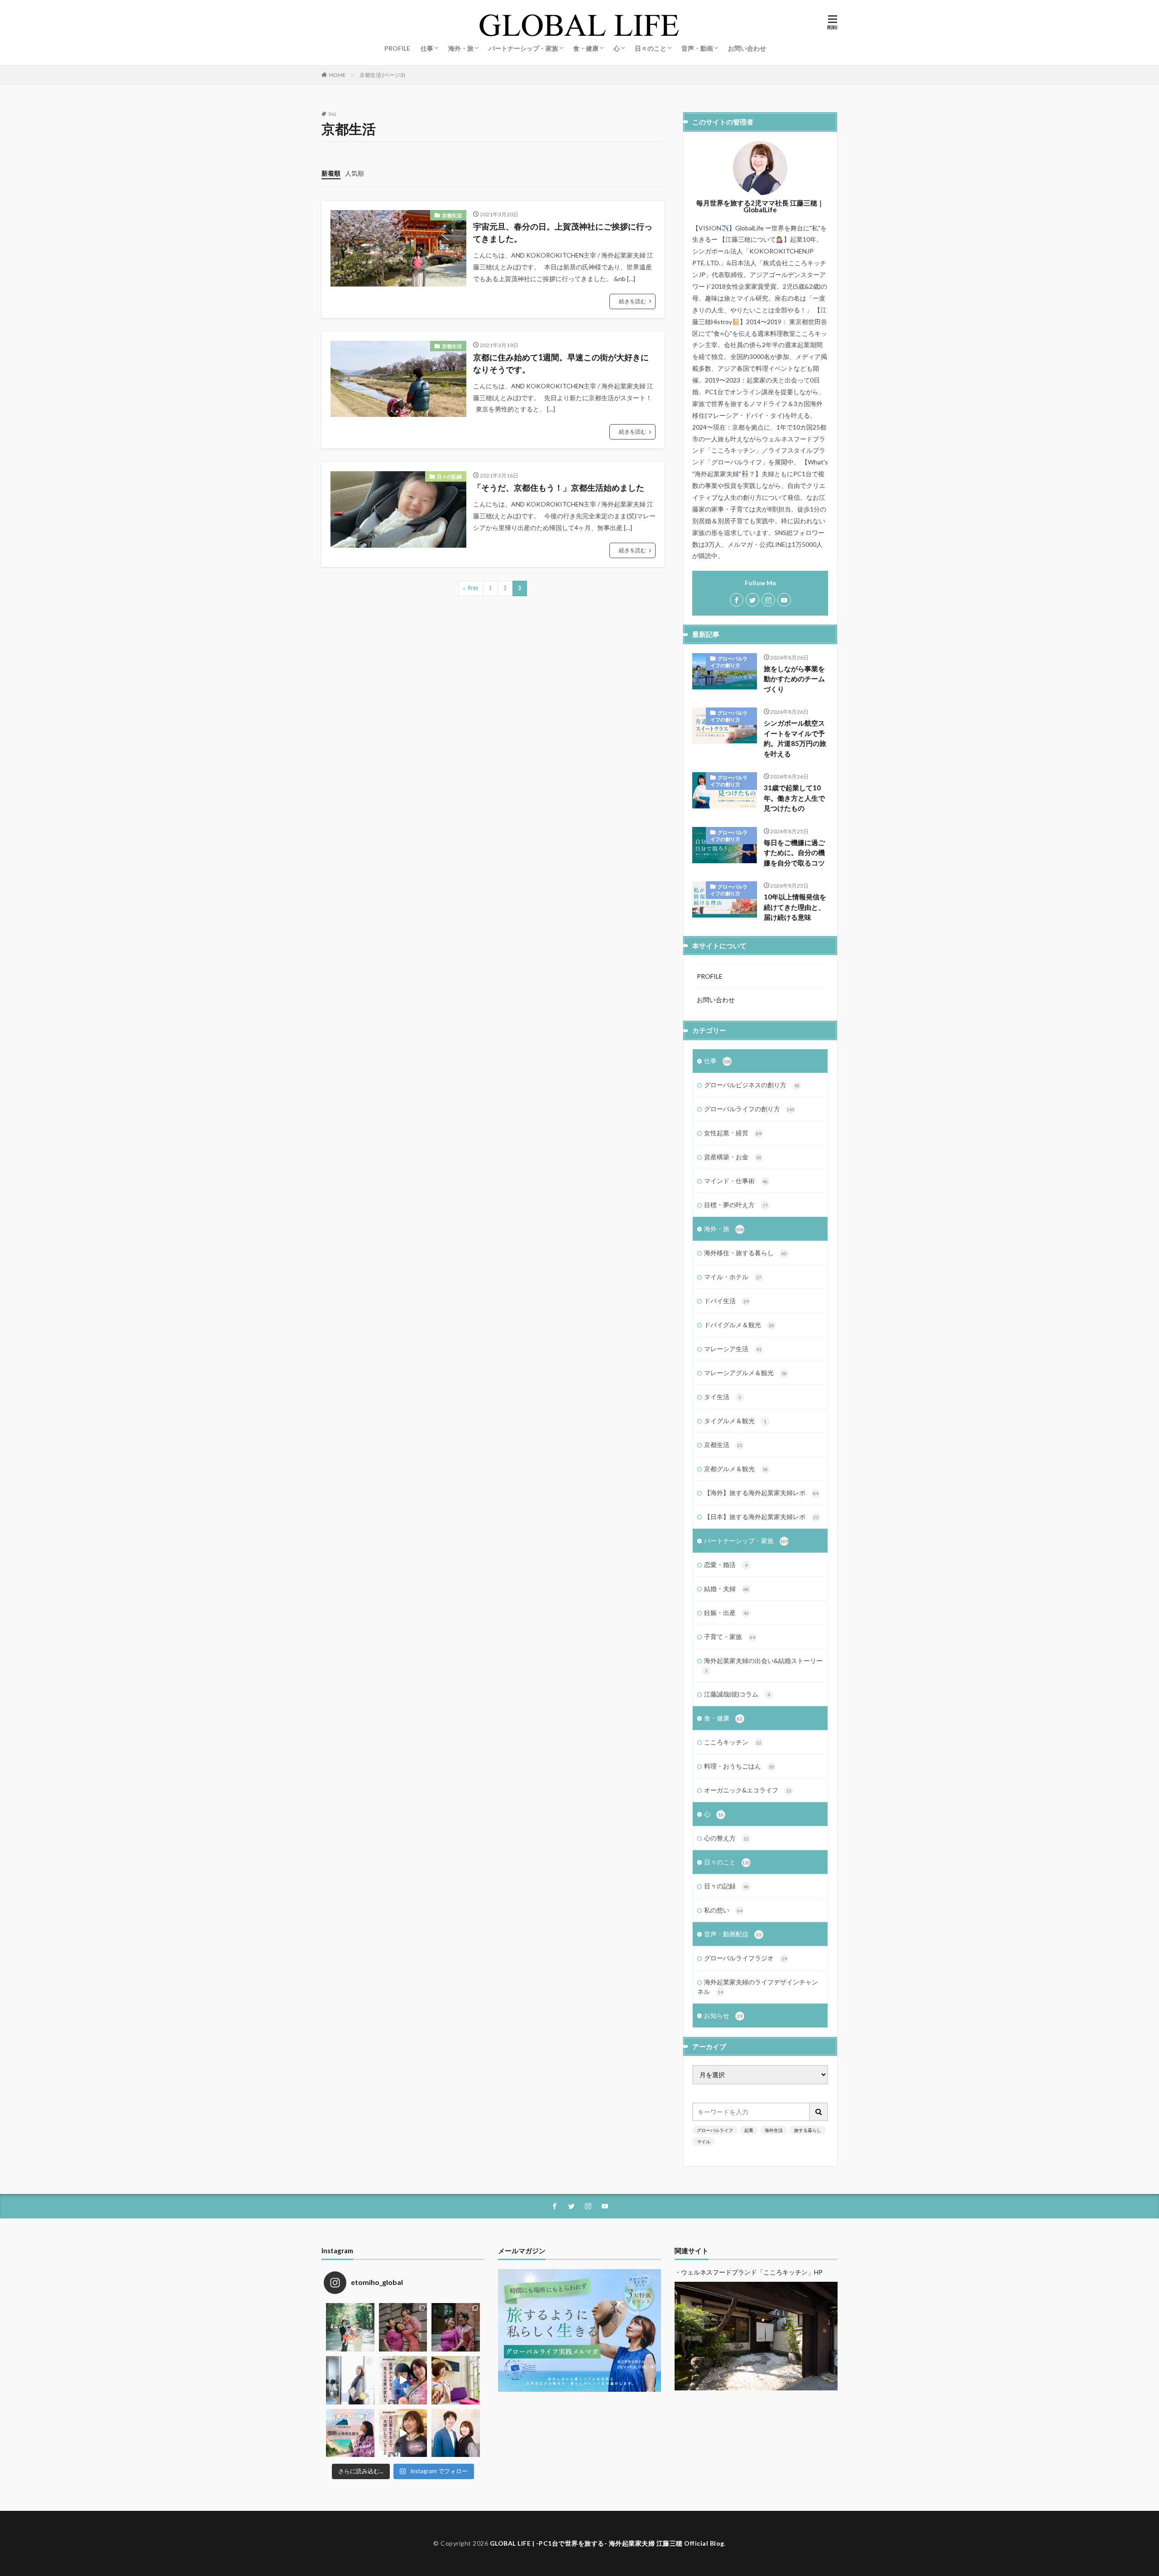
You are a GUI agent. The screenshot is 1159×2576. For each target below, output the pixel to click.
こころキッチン (733, 1742)
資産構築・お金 (733, 1157)
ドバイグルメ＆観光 (739, 1325)
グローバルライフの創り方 (729, 662)
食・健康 (586, 48)
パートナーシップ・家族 (523, 48)
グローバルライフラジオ (745, 1958)
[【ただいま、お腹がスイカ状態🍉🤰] (403, 2327)
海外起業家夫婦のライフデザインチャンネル (758, 1987)
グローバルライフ (715, 2130)
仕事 (427, 48)
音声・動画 (697, 48)
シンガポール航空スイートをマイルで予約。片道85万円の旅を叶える (795, 738)
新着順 (331, 173)
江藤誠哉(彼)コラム (737, 1694)
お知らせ (723, 2015)
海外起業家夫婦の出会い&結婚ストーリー (763, 1665)
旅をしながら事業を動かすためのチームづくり (794, 679)
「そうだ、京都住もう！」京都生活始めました (559, 487)
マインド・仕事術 (736, 1181)
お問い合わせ (747, 48)
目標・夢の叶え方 (736, 1205)
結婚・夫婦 (726, 1589)
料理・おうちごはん (739, 1766)
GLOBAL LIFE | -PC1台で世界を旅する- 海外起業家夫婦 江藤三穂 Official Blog (607, 2543)
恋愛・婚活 (726, 1565)
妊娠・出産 (726, 1613)
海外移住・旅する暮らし (745, 1253)
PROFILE (397, 48)
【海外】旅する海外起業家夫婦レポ (761, 1493)
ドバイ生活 (726, 1301)
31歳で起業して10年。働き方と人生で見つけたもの (794, 798)
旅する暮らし (808, 2130)
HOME (338, 75)
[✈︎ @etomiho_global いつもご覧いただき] (403, 2380)
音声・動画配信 (733, 1934)
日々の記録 (449, 476)
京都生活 (452, 215)
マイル (704, 2141)
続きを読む (632, 301)
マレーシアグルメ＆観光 (745, 1373)
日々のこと (651, 48)
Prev (473, 588)
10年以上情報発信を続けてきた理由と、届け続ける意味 (795, 907)
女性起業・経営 (733, 1133)
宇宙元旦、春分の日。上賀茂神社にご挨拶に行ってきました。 (563, 232)
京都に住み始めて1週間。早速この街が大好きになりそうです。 (561, 363)
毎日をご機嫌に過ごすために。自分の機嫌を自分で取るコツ (794, 853)
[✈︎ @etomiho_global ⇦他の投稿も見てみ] (403, 2433)
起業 (749, 2130)
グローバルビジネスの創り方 (752, 1085)
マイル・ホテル (733, 1277)
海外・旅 (461, 48)
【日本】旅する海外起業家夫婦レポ (761, 1517)
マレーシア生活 (733, 1349)
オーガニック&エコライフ (748, 1790)
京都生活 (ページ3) (382, 75)
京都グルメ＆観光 (736, 1469)
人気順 (354, 173)
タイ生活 (723, 1397)
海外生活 (774, 2130)
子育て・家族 (730, 1637)
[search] (819, 2112)
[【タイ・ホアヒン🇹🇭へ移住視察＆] (456, 2380)
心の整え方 (726, 1838)
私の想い (723, 1910)
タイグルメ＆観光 (735, 1421)
